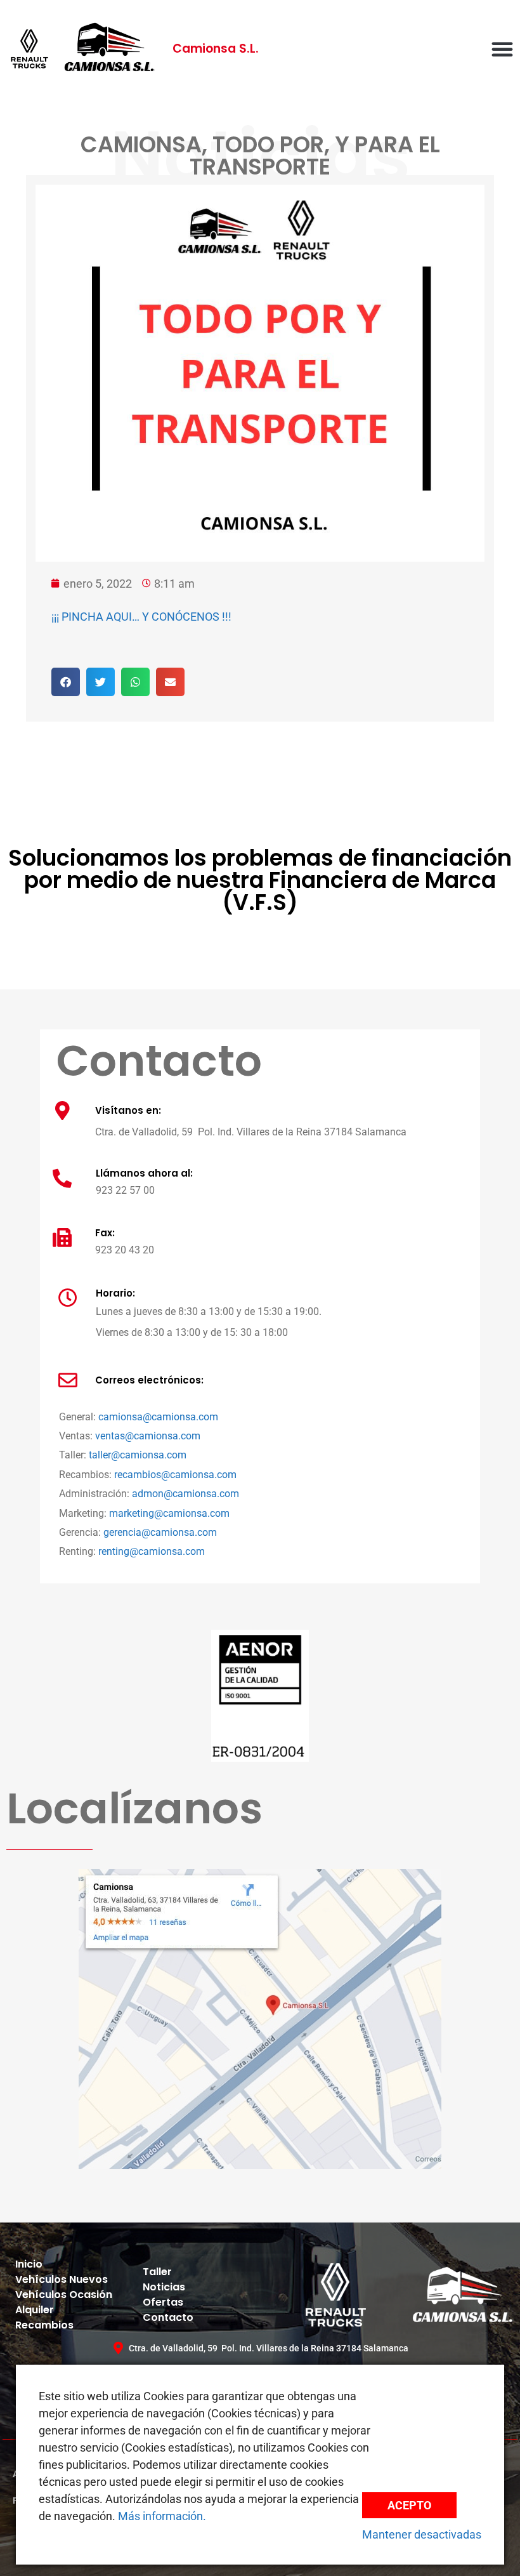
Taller (157, 2272)
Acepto (409, 2505)
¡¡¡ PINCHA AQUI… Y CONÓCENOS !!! (141, 617)
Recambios (44, 2325)
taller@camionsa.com (138, 1455)
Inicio (29, 2264)
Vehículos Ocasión (64, 2295)
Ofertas (163, 2302)
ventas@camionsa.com (148, 1436)
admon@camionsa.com (185, 1494)
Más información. (162, 2516)
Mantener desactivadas (422, 2534)
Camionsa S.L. (216, 49)
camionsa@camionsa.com (158, 1417)
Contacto (168, 2317)
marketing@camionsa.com (169, 1513)
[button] (502, 49)
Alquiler (35, 2310)
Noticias (164, 2287)
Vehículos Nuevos (62, 2279)
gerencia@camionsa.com (160, 1532)
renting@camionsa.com (152, 1551)
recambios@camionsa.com (175, 1475)
